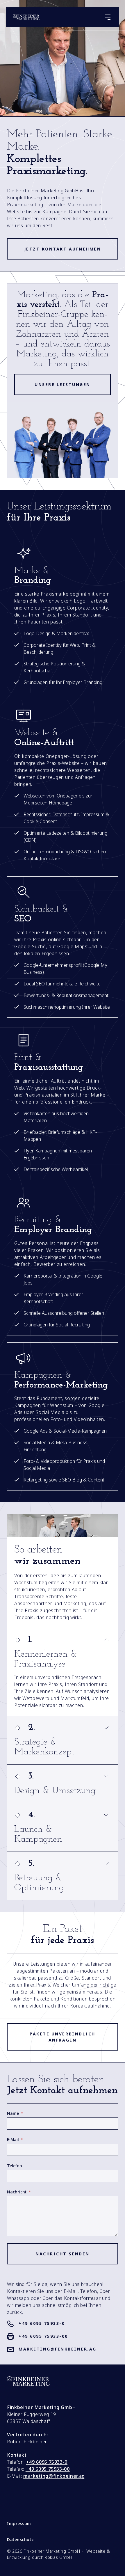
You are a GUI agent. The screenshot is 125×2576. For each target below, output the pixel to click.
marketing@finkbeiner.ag (58, 2349)
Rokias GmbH (58, 2557)
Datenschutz (20, 2540)
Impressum (19, 2524)
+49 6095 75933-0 (42, 2323)
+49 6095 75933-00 (43, 2336)
